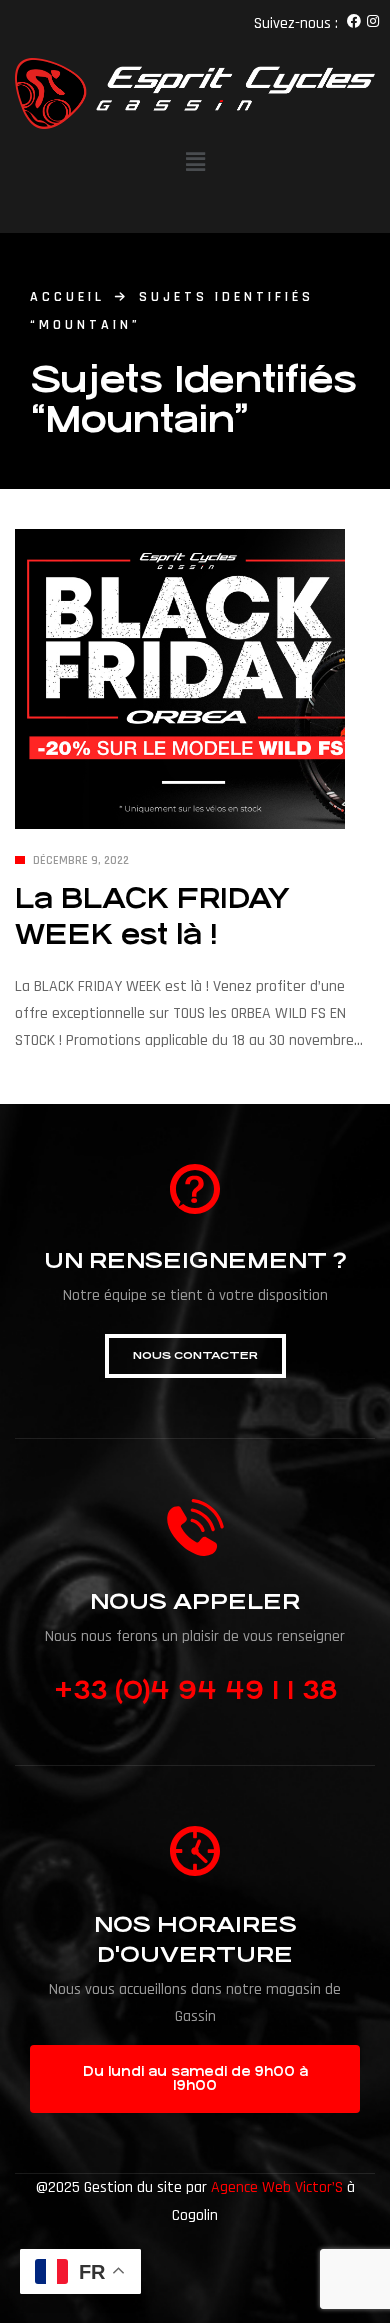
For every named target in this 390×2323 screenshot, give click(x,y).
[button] (195, 1356)
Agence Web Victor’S (277, 2187)
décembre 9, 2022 (81, 860)
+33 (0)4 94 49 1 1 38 (195, 1690)
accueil (67, 297)
